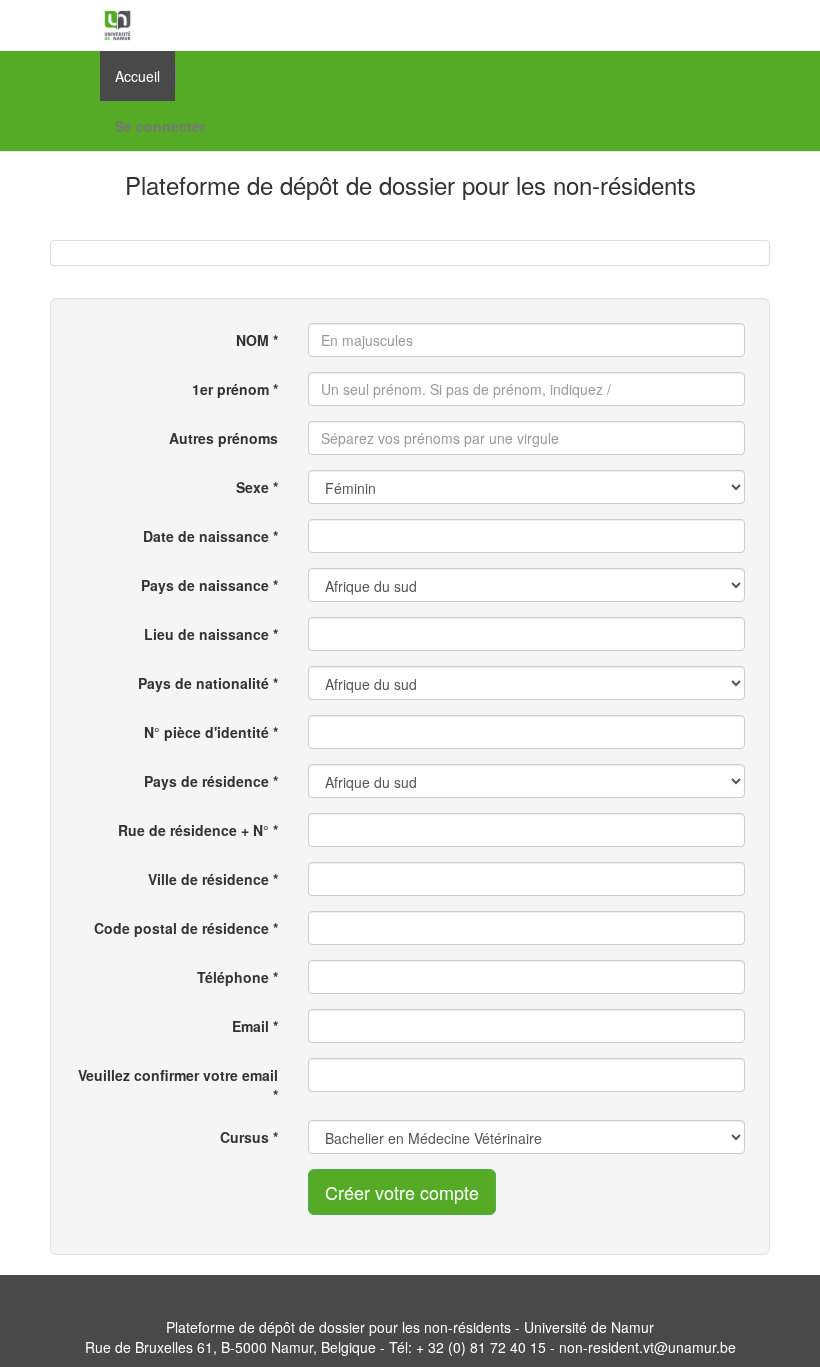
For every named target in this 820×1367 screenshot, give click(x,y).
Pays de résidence (206, 781)
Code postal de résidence (181, 928)
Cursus (244, 1137)
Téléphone (233, 977)
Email (250, 1026)
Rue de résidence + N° (193, 830)
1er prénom (230, 389)
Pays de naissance (205, 585)
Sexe (252, 487)
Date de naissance (206, 536)
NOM (252, 340)
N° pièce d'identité (206, 732)
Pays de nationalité (203, 683)
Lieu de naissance (206, 634)
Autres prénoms (223, 438)
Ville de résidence (208, 879)
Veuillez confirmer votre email (178, 1075)
